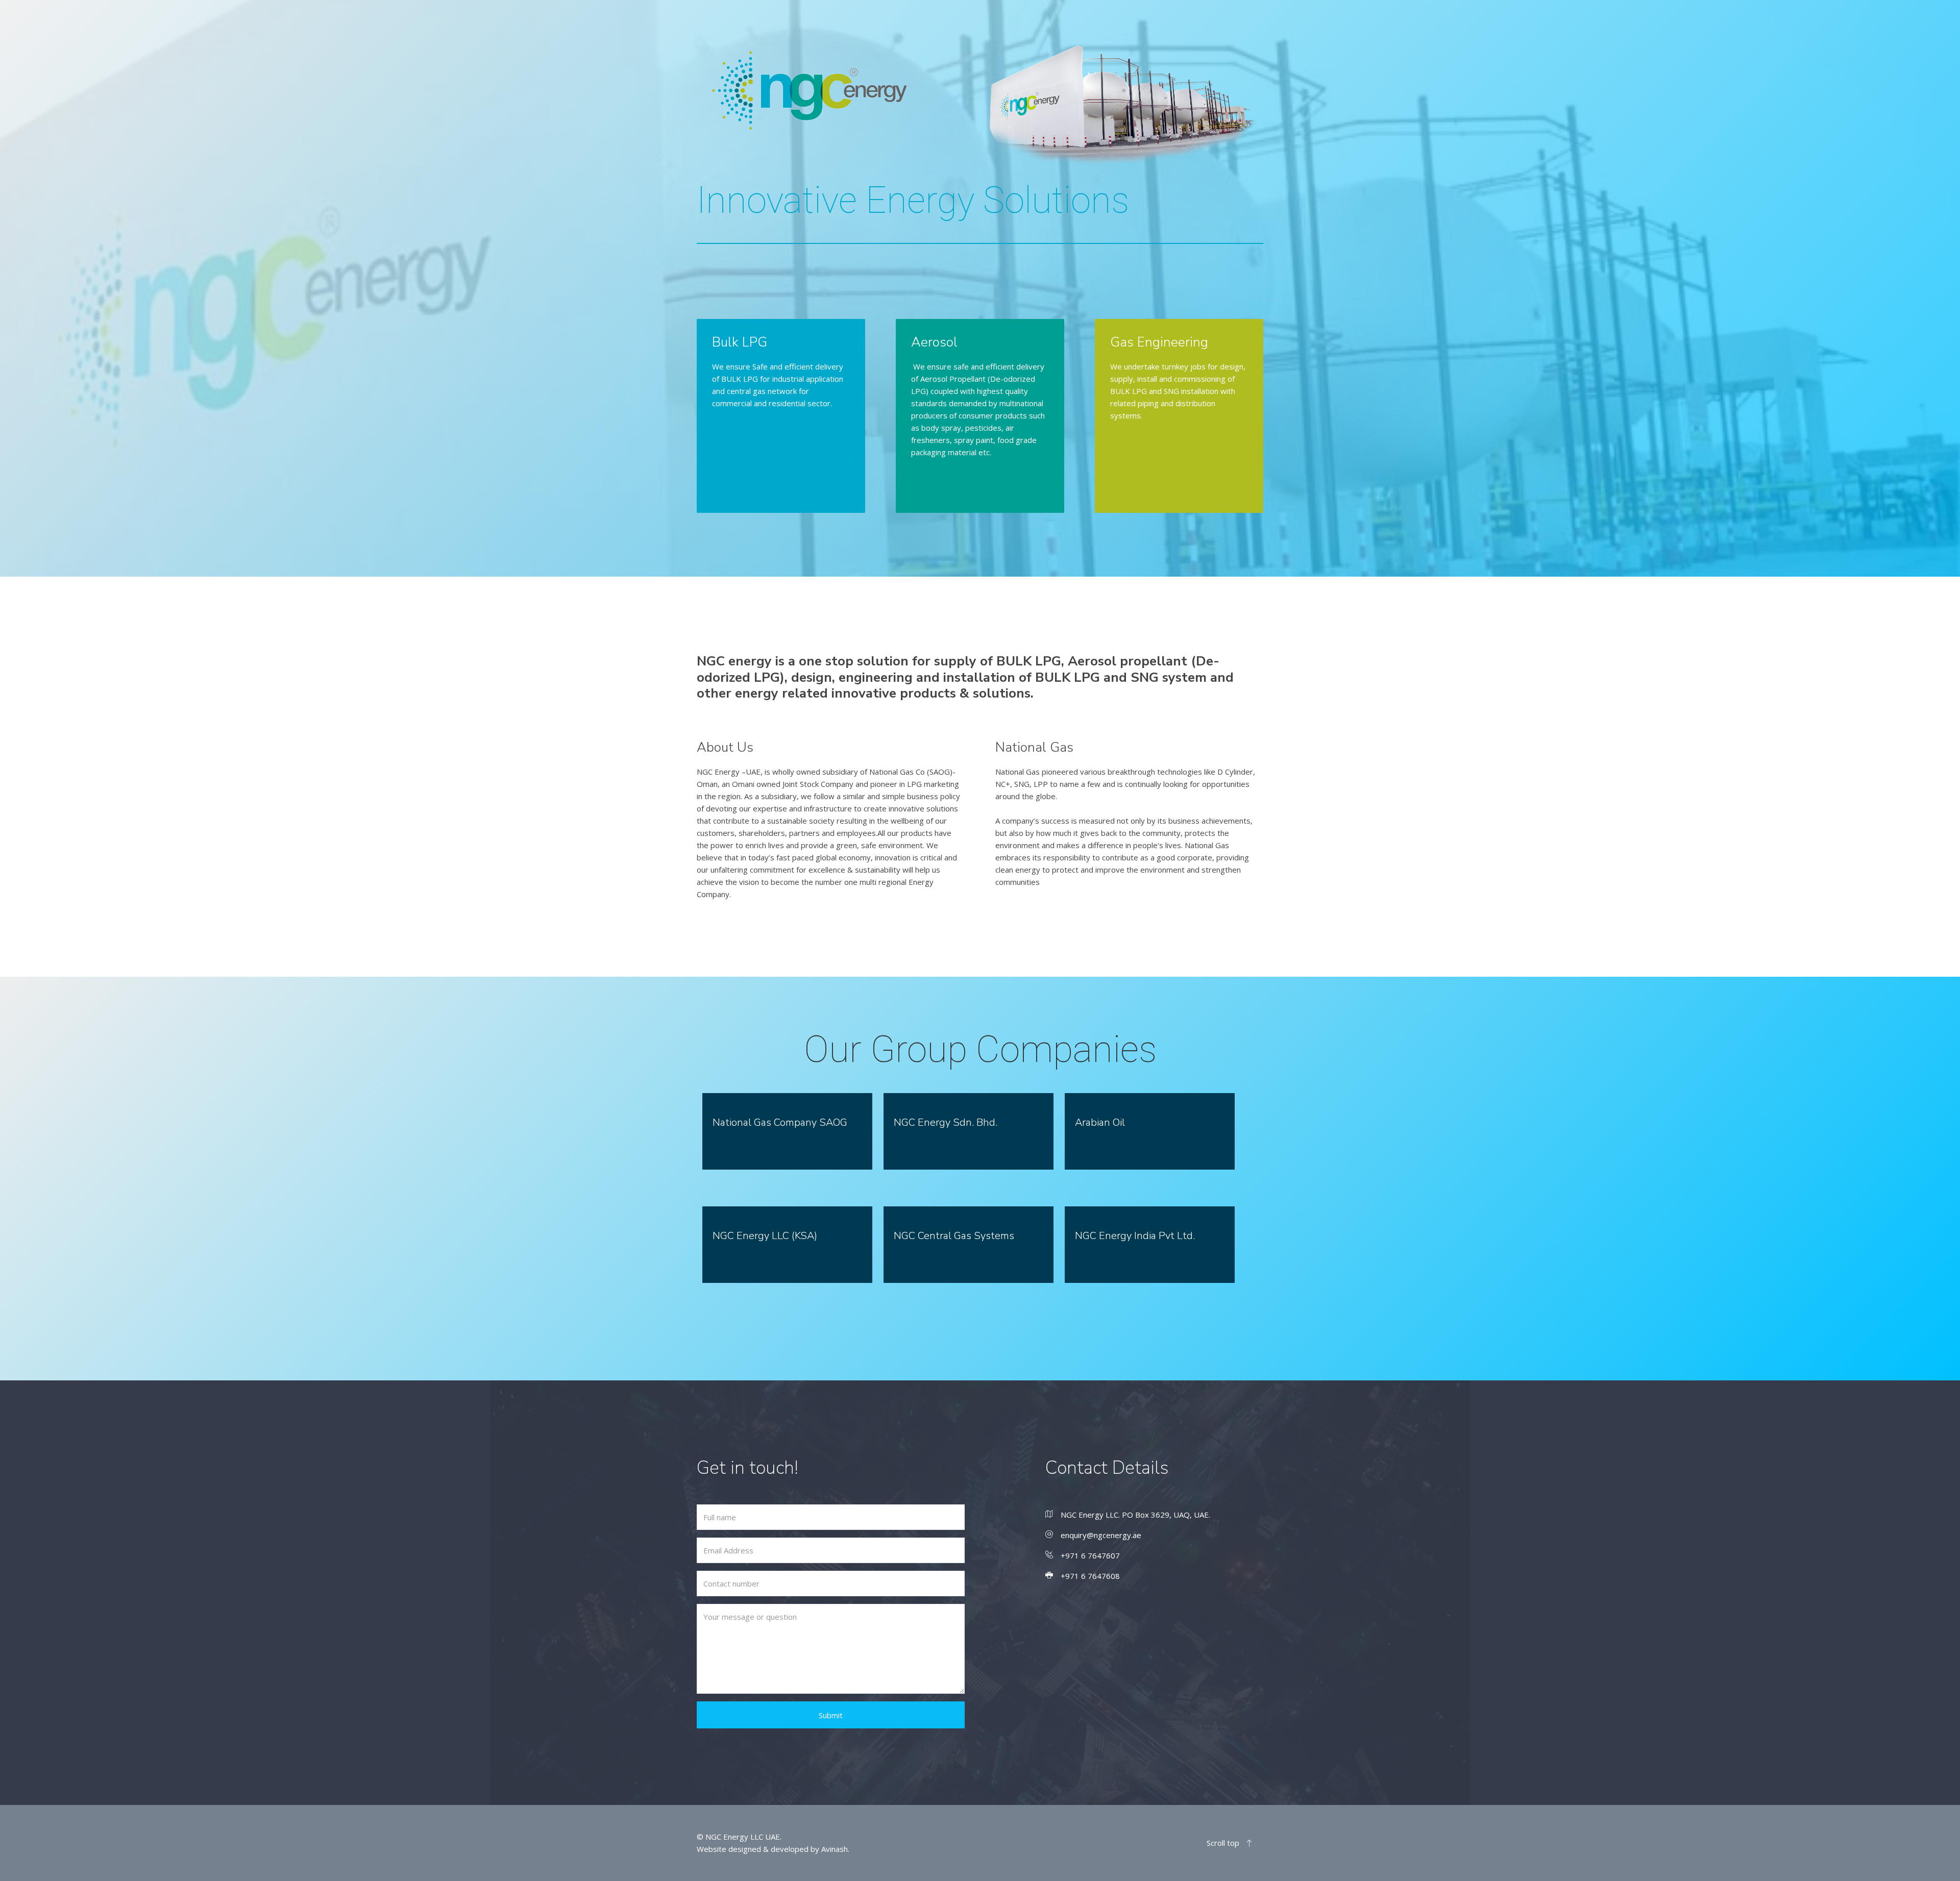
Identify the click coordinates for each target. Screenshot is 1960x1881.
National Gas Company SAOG (780, 1122)
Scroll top (1224, 1843)
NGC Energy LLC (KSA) (765, 1236)
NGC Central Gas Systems (954, 1236)
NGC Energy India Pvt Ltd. (1135, 1236)
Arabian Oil (1100, 1122)
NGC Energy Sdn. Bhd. (946, 1122)
